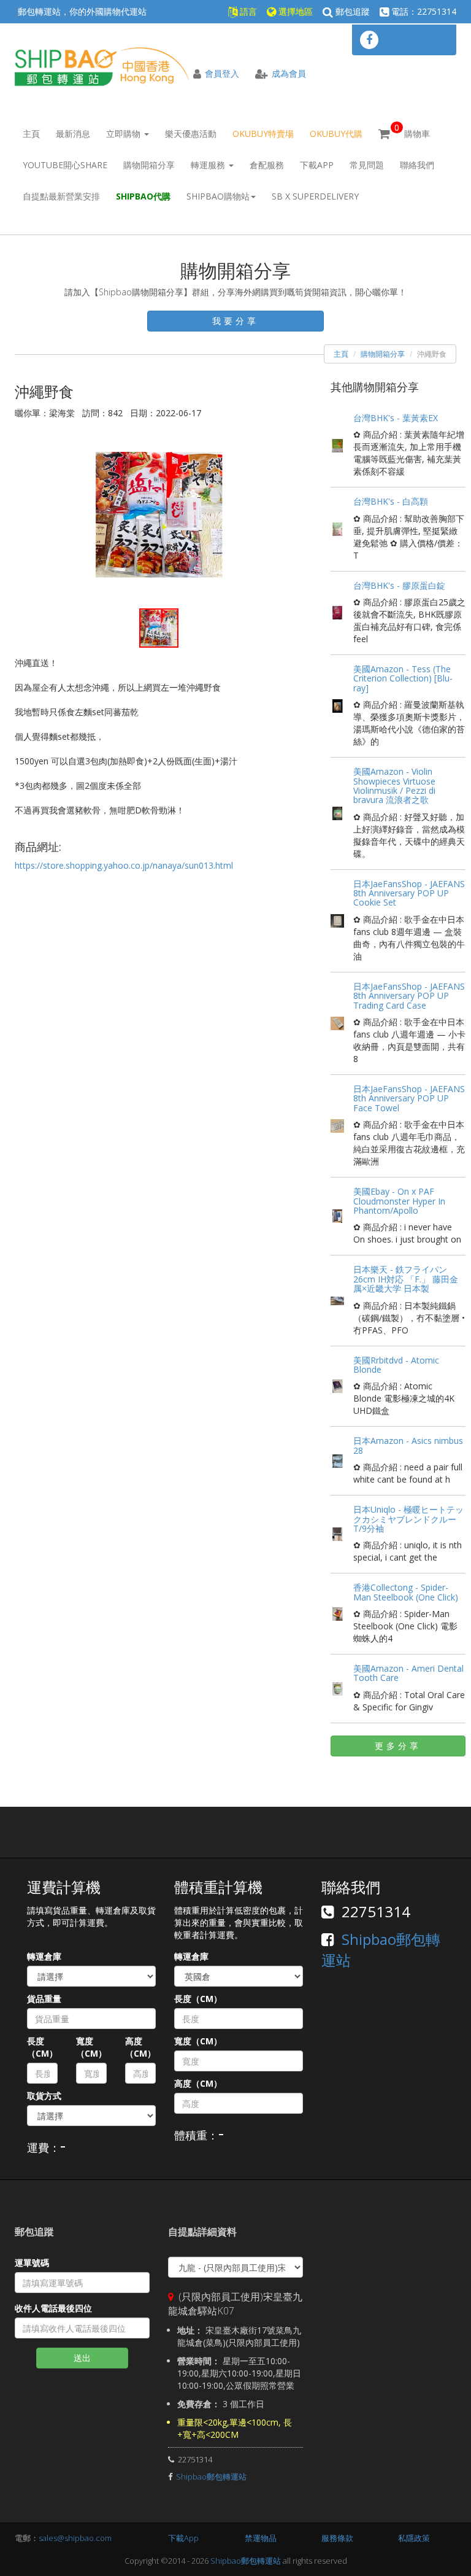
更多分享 (398, 1746)
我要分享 (235, 321)
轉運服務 (209, 165)
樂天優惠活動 (191, 134)
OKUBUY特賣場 (263, 134)
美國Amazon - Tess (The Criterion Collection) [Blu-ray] (403, 678)
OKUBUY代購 (336, 134)
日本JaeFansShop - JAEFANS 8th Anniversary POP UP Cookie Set (409, 893)
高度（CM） (140, 2047)
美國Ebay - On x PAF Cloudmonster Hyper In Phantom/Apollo (399, 1201)
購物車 (412, 130)
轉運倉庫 (44, 1956)
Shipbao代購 (143, 196)
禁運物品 (261, 2538)
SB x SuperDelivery (315, 196)
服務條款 (337, 2538)
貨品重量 (44, 1999)
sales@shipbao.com (75, 2538)
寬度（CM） (91, 2047)
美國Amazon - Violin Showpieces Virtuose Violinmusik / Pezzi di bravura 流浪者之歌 (394, 786)
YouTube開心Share (65, 165)
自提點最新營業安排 (61, 196)
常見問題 (367, 165)
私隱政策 (414, 2538)
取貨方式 (44, 2096)
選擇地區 (294, 11)
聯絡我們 (417, 165)
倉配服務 (267, 165)
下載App (317, 165)
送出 (82, 2358)
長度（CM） (42, 2047)
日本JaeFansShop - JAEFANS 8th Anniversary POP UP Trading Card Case (409, 996)
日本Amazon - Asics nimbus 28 (408, 1445)
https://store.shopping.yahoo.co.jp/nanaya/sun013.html (124, 865)
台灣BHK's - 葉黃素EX (396, 418)
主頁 (31, 134)
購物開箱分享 (149, 165)
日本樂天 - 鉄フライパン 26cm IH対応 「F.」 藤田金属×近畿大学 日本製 (406, 1279)
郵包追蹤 (351, 11)
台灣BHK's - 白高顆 (391, 501)
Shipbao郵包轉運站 (211, 2477)
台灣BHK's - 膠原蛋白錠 (399, 585)
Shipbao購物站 (218, 196)
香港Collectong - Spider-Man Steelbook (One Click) (406, 1592)
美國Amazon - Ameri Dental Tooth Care (408, 1673)
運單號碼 (32, 2263)
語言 (247, 11)
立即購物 (124, 134)
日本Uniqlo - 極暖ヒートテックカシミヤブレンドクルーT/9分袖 (408, 1519)
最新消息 (73, 134)
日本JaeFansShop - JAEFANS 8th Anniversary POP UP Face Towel (409, 1098)
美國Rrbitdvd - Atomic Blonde (396, 1365)
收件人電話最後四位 (53, 2308)
